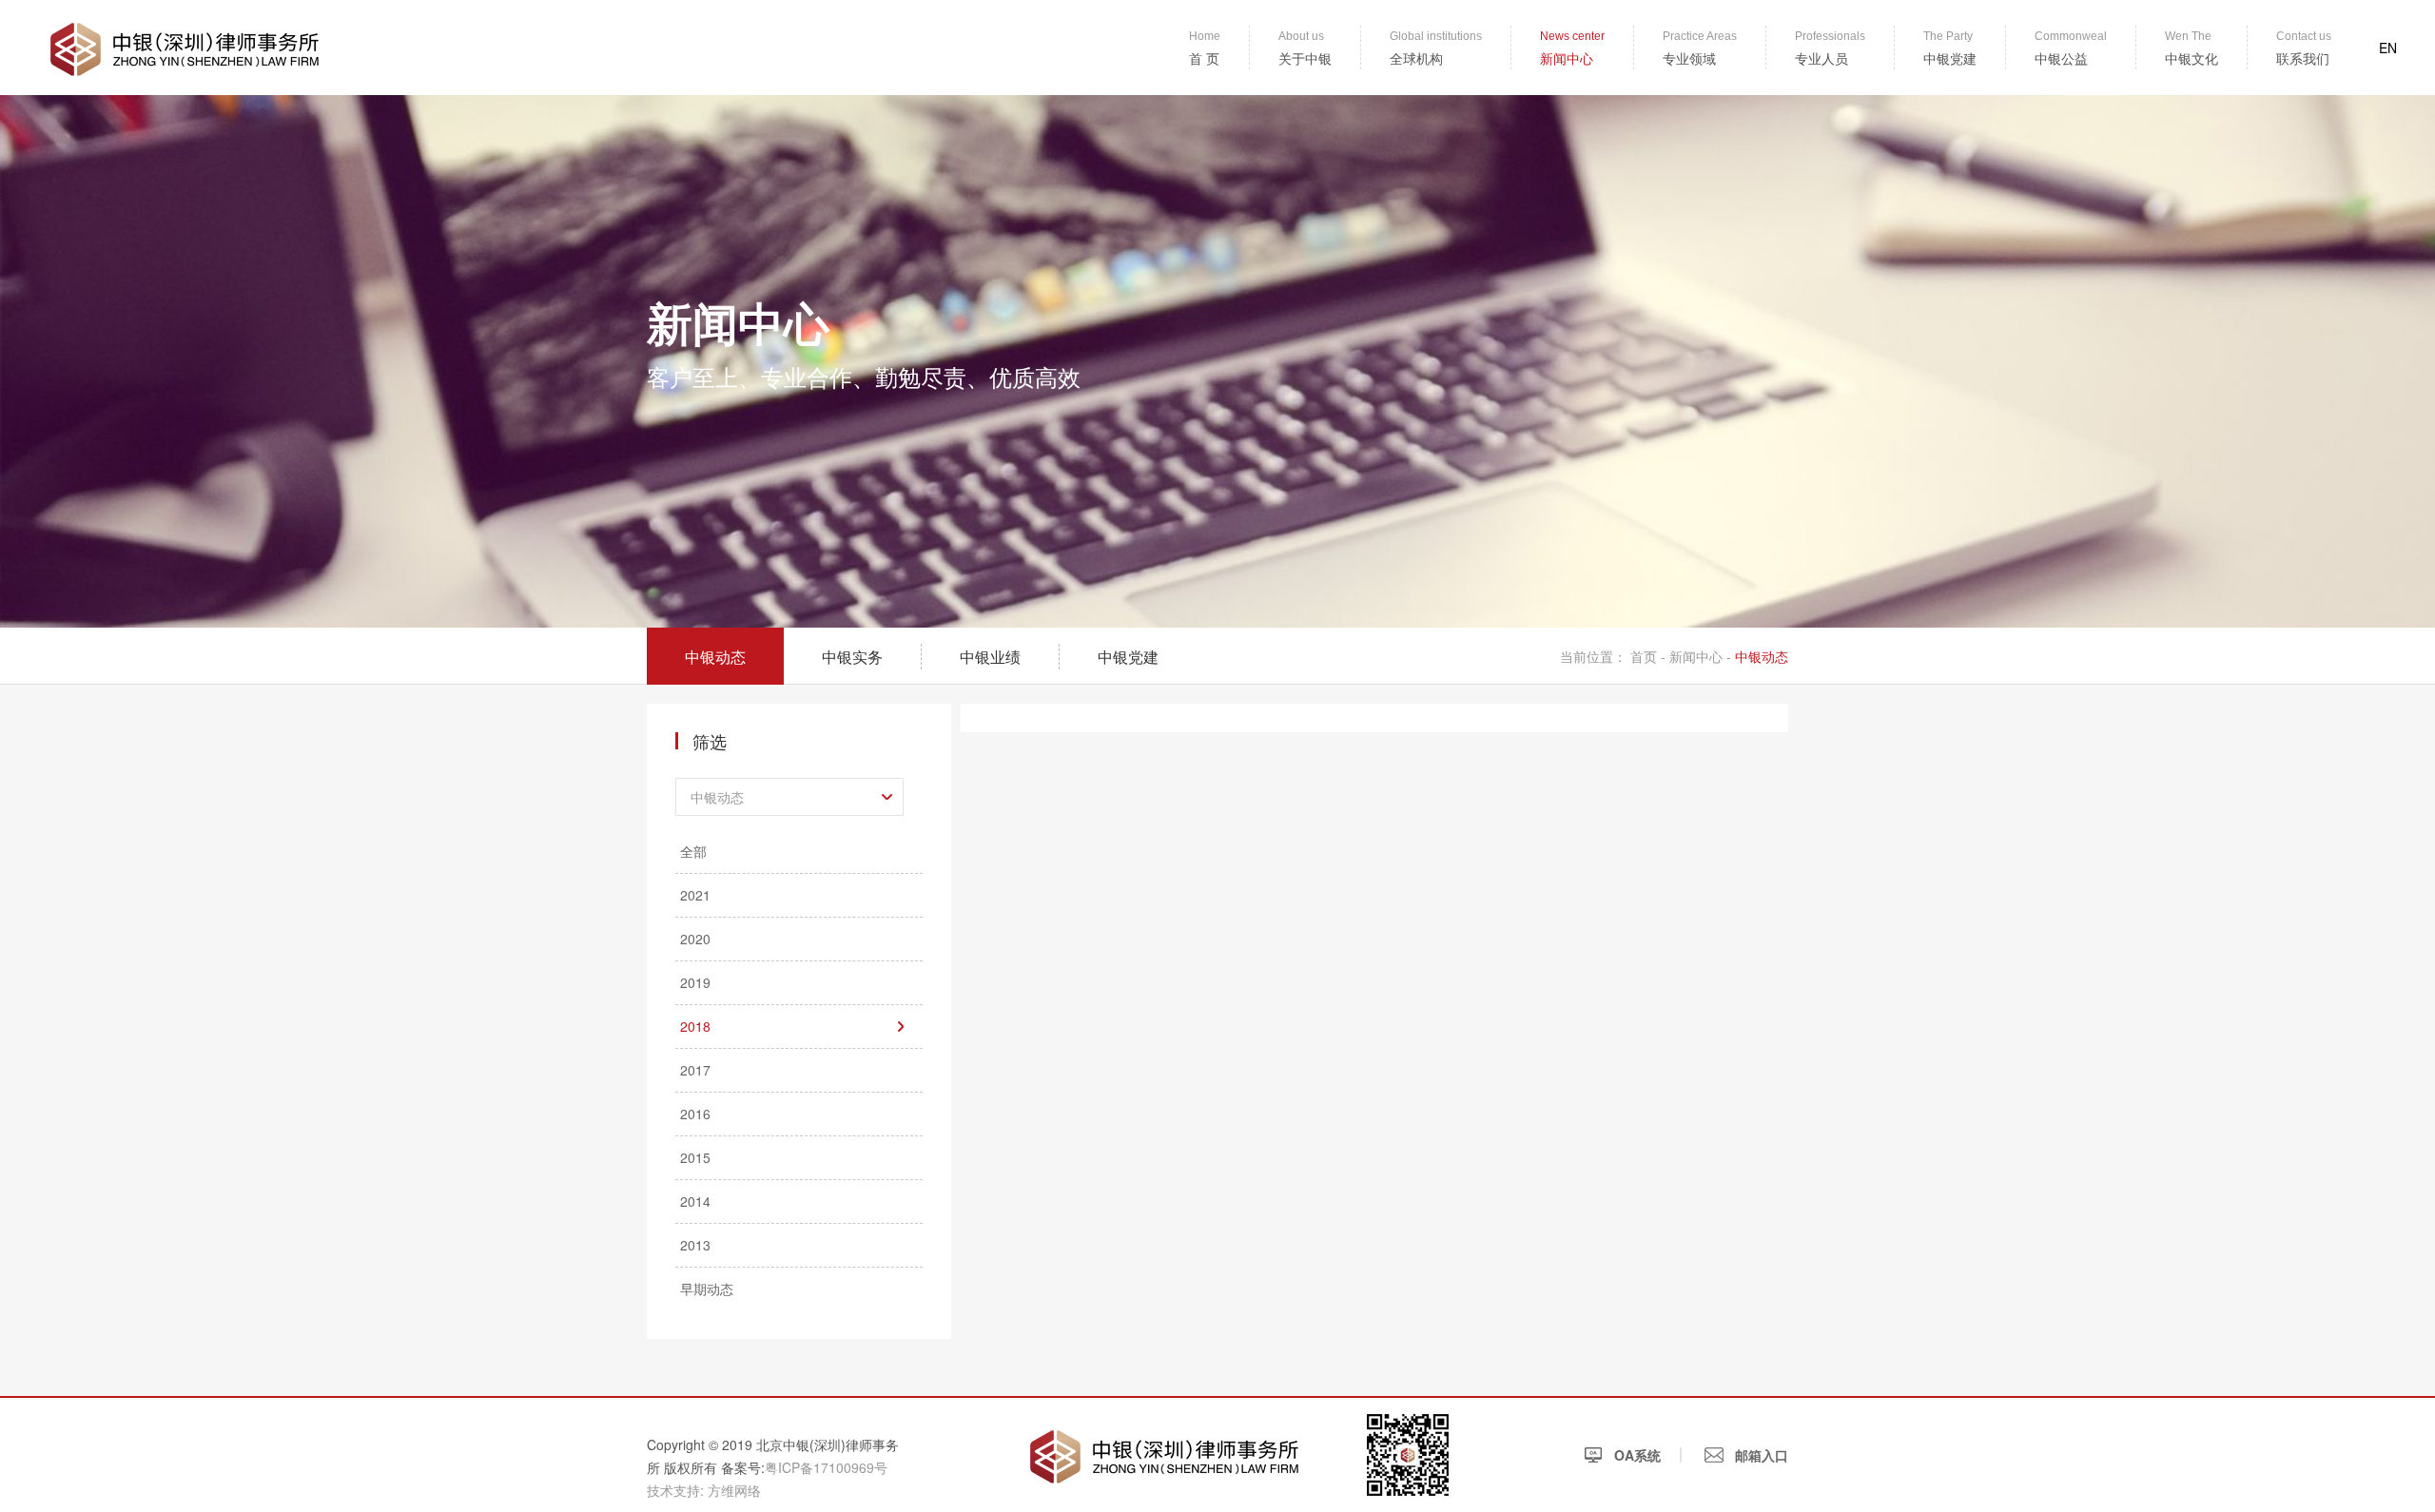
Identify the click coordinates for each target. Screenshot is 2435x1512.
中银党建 (1128, 657)
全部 (693, 851)
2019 (695, 982)
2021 (695, 895)
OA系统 (1636, 1455)
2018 (695, 1026)
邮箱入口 (1760, 1455)
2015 (695, 1157)
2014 (695, 1201)
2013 (695, 1245)
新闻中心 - (1700, 656)
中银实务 (852, 657)
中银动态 (715, 657)
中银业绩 (990, 657)
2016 (695, 1114)
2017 (695, 1070)
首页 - (1650, 656)
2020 (695, 939)
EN (2388, 48)
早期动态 (707, 1289)
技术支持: (675, 1490)
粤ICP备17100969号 (826, 1467)
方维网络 (734, 1490)
